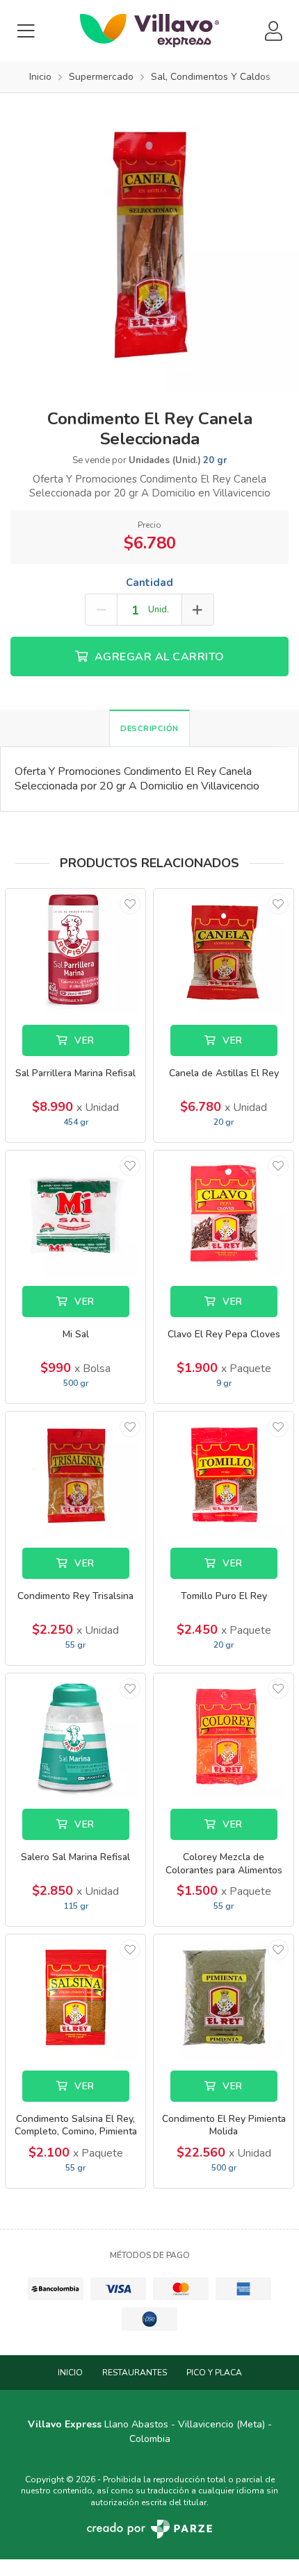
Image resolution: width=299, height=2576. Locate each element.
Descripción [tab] (149, 729)
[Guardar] (130, 904)
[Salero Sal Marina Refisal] (75, 1736)
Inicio (70, 2373)
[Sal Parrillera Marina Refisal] (75, 952)
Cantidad (149, 583)
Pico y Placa (214, 2373)
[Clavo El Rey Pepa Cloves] (224, 1213)
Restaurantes (135, 2373)
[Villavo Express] (149, 31)
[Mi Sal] (75, 1213)
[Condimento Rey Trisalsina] (75, 1474)
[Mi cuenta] (273, 31)
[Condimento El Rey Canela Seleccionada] (149, 242)
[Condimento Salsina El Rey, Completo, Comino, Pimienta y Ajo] (75, 1997)
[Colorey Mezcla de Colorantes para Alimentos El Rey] (224, 1736)
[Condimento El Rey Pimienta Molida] (224, 1997)
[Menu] (26, 31)
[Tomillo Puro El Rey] (224, 1474)
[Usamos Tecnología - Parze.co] (149, 2529)
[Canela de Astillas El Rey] (224, 952)
